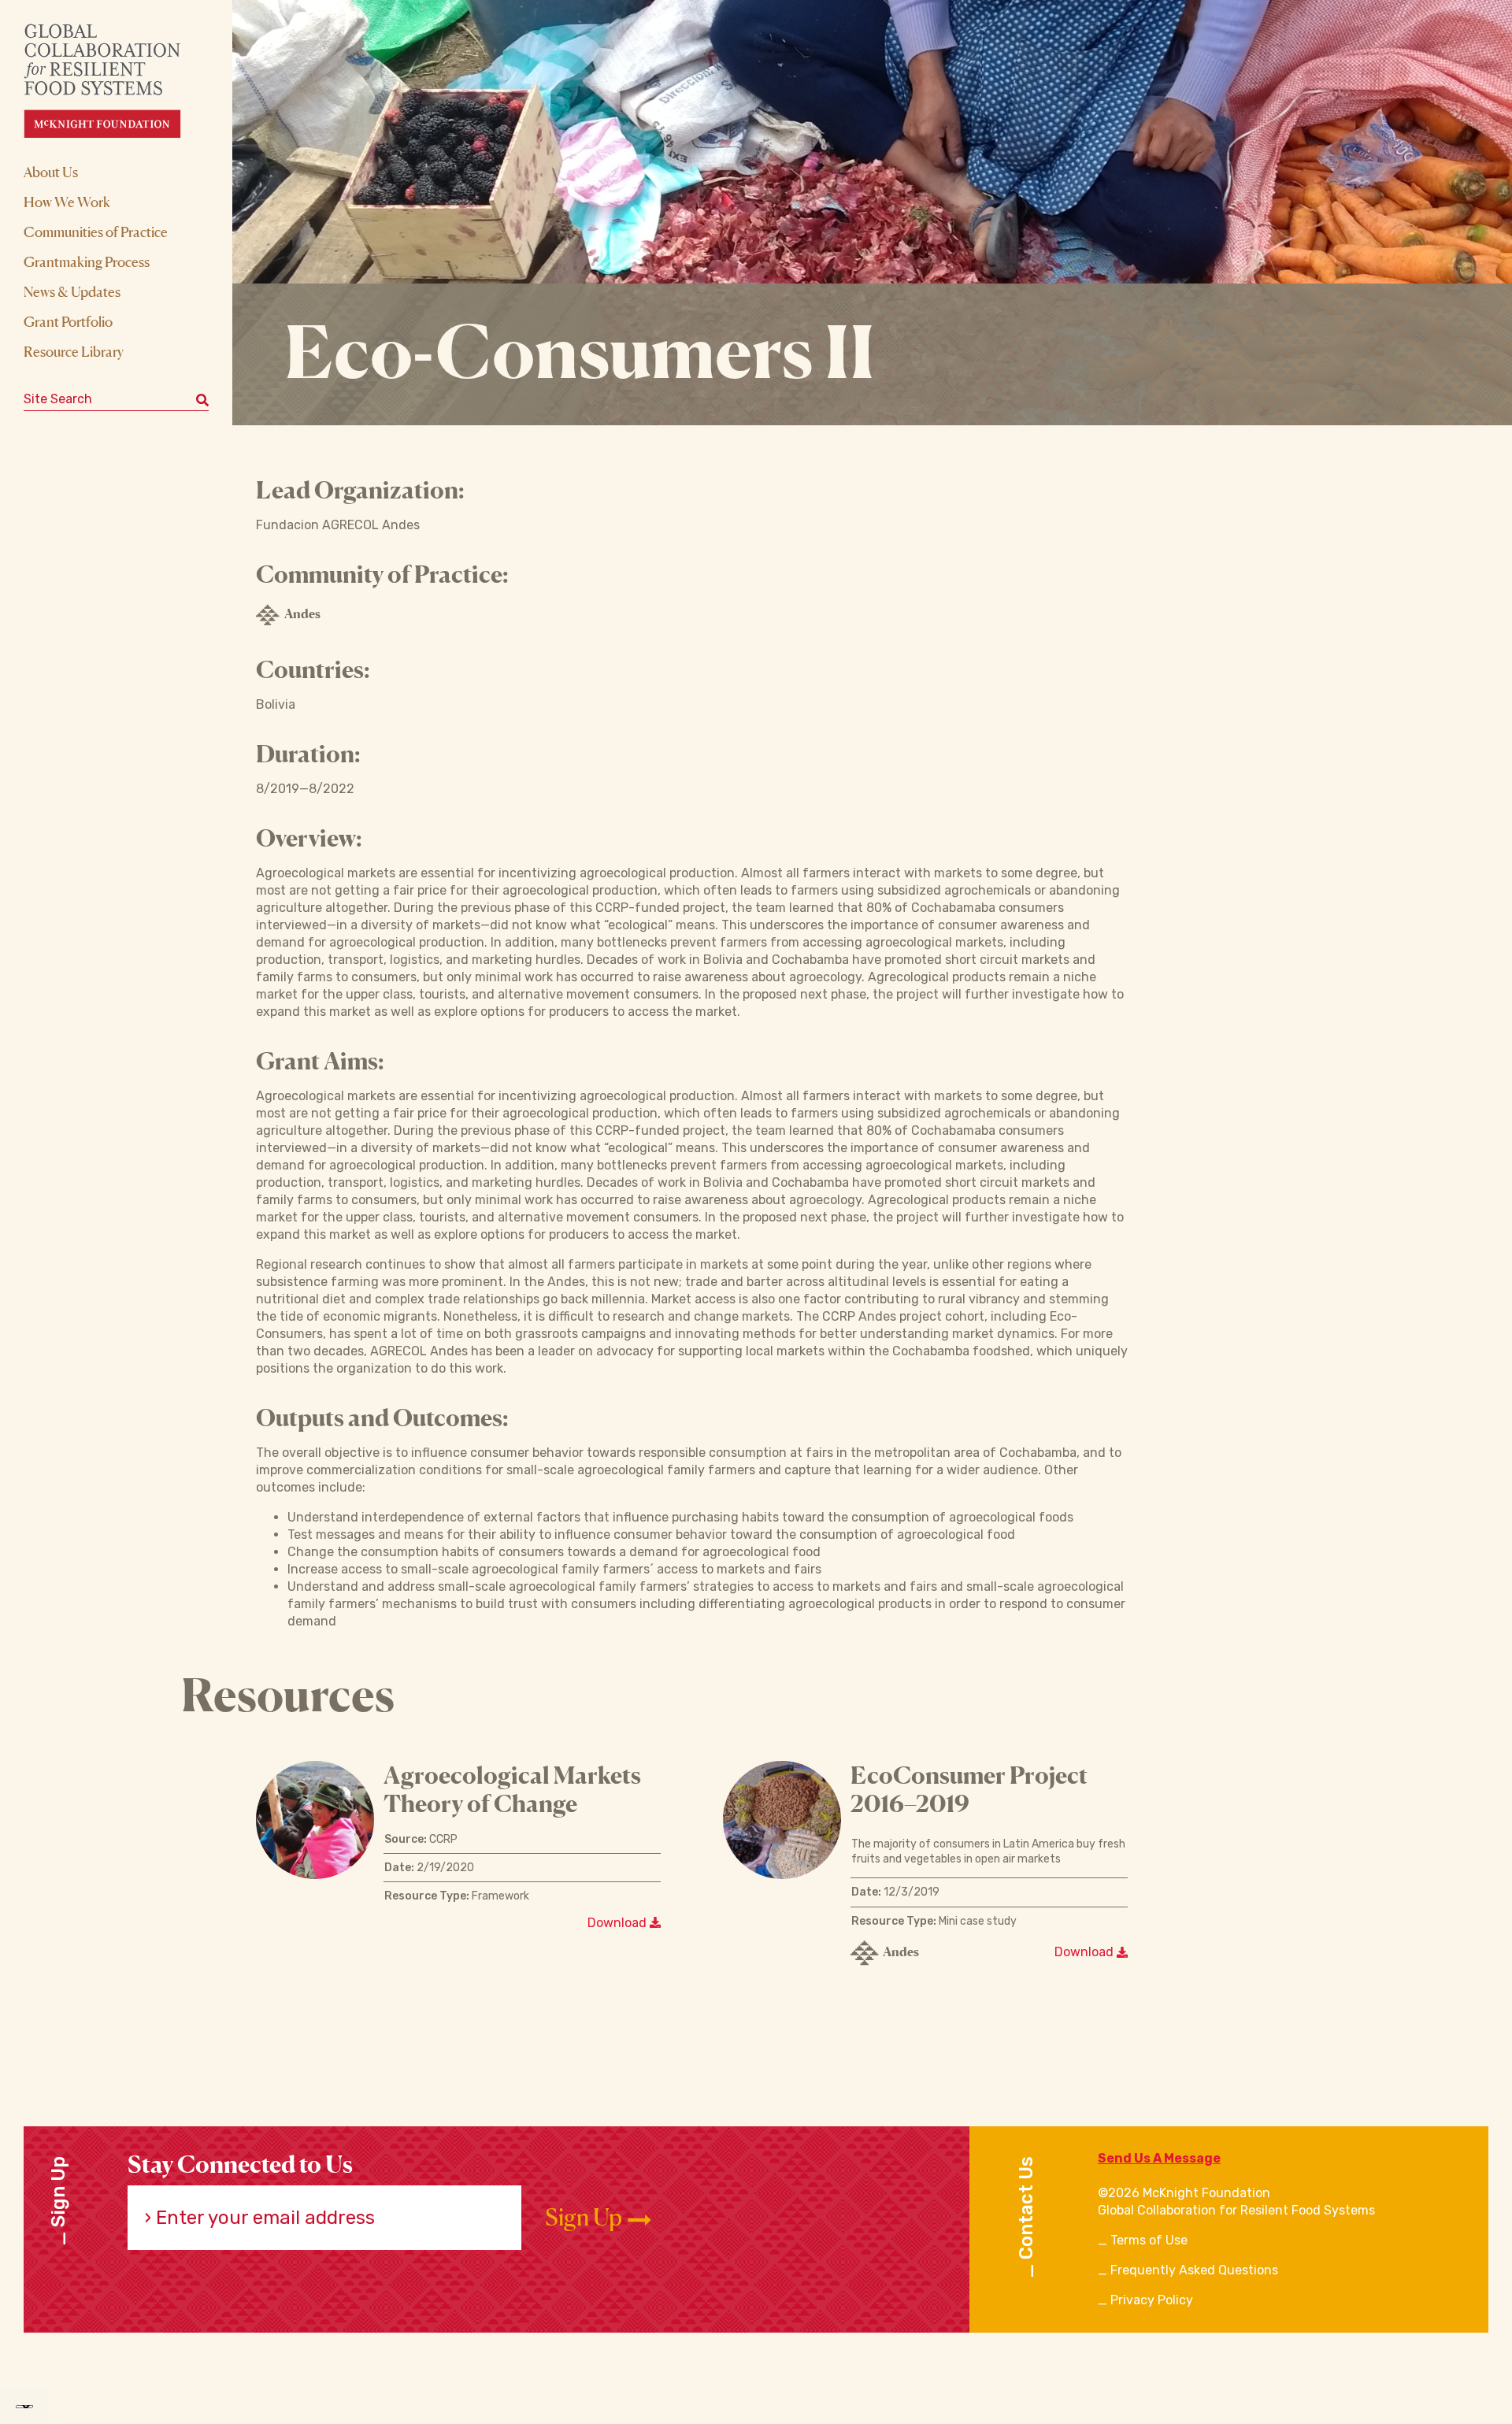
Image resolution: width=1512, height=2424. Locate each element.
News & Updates (72, 291)
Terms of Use (1149, 2240)
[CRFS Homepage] (116, 81)
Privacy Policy (1152, 2300)
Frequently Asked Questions (1194, 2270)
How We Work (67, 202)
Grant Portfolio (68, 321)
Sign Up (586, 2217)
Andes (302, 613)
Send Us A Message (1159, 2158)
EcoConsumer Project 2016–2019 (969, 1789)
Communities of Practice (96, 232)
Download (619, 1923)
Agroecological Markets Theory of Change (512, 1789)
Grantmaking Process (87, 261)
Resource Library (74, 351)
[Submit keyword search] (202, 399)
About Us (51, 172)
